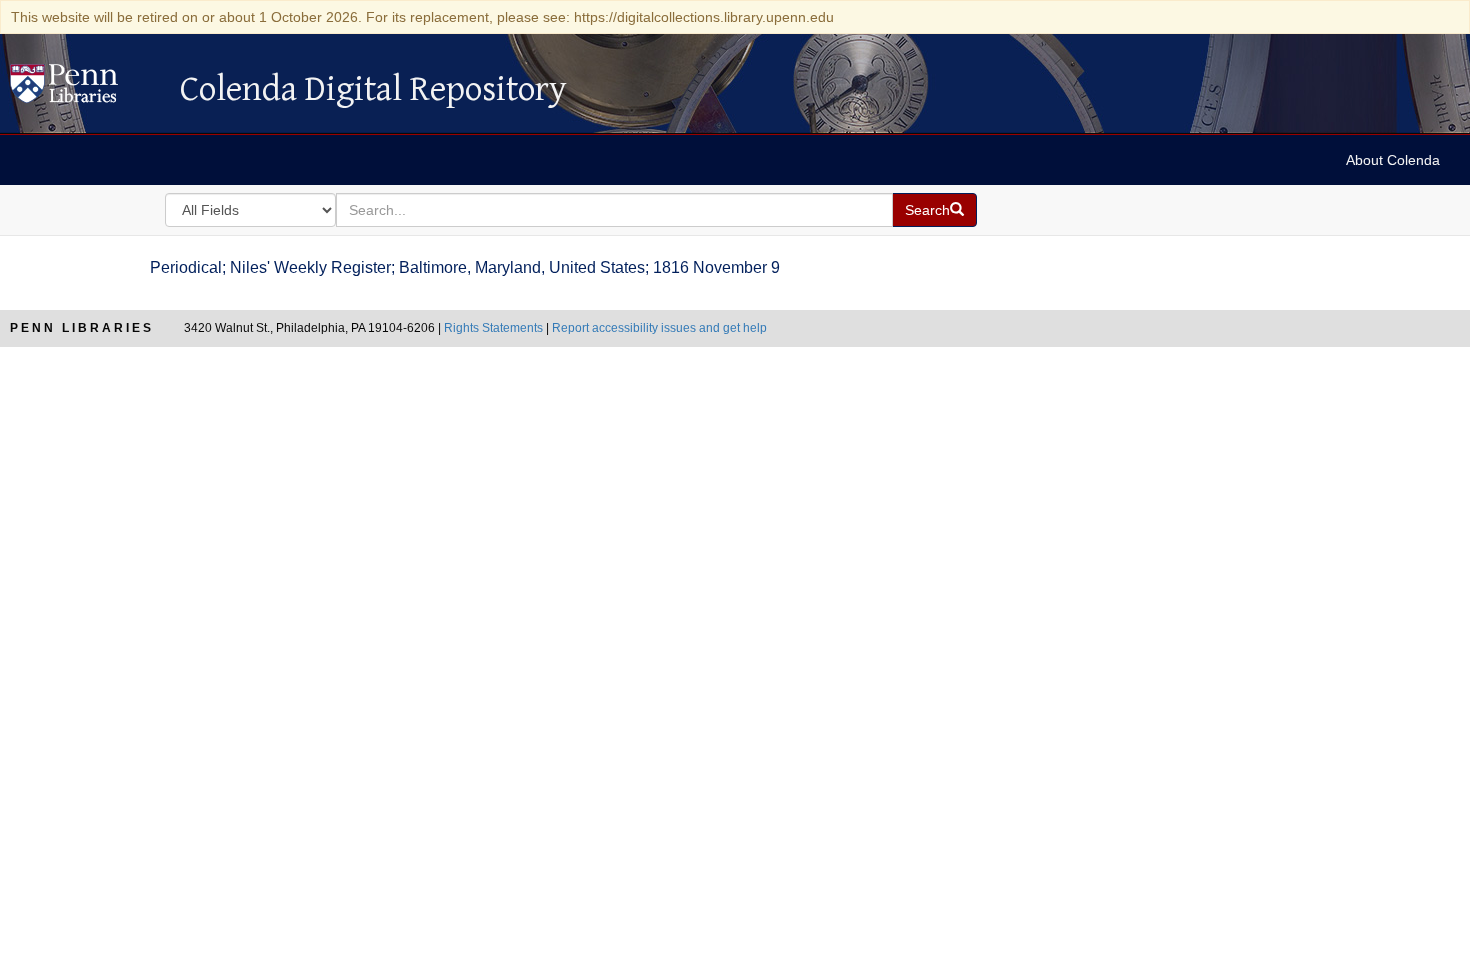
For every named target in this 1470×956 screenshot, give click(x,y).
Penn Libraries (82, 328)
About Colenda (1393, 160)
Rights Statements (493, 328)
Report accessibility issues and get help (659, 328)
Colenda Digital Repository (85, 89)
